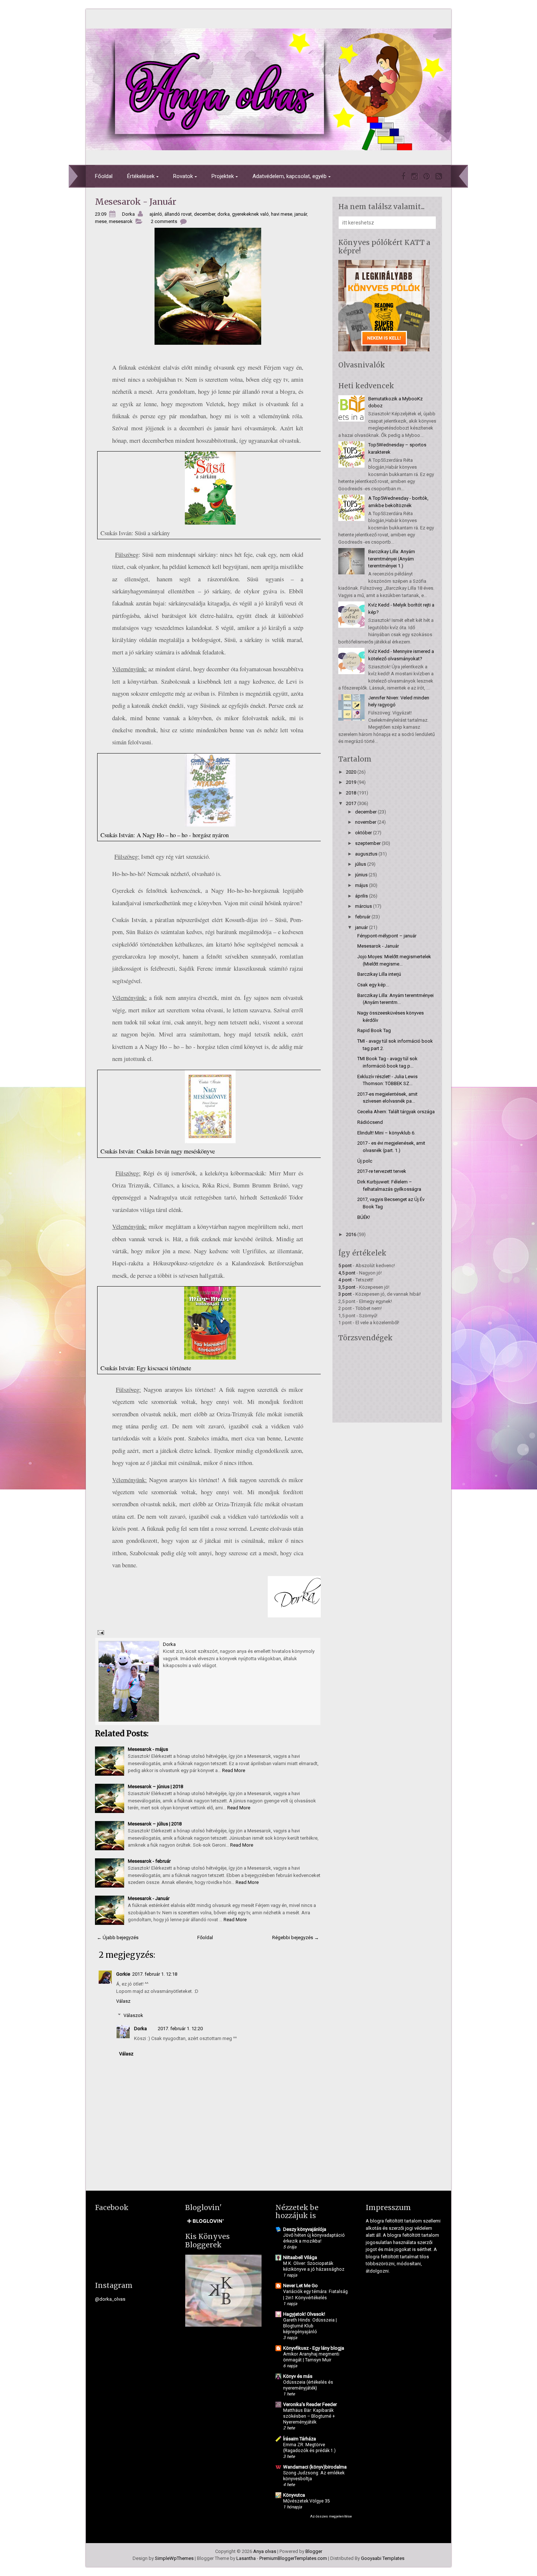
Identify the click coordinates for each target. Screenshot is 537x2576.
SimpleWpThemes (174, 2558)
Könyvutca (294, 2495)
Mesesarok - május (148, 1749)
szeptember (368, 843)
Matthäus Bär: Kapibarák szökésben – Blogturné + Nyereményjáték (309, 2416)
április (361, 896)
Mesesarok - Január (136, 202)
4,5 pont (347, 1273)
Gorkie (123, 1974)
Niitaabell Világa (300, 2257)
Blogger (314, 2551)
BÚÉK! (364, 1217)
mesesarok (121, 221)
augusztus (366, 854)
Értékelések (141, 176)
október (363, 833)
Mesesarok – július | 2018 (155, 1824)
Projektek (223, 176)
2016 (351, 1234)
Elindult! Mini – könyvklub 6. (386, 1133)
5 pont (345, 1266)
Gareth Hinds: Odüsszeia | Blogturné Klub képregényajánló (310, 2326)
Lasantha (246, 2558)
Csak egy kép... (373, 985)
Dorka (140, 2029)
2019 (351, 782)
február (363, 917)
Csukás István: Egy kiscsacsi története (146, 1368)
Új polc (365, 1161)
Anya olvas (265, 2551)
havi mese (282, 214)
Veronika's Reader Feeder (310, 2404)
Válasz (123, 2001)
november (366, 822)
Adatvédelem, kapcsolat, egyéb (290, 176)
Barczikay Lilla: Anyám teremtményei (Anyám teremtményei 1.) (392, 559)
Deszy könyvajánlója (305, 2229)
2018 (351, 793)
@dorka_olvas (110, 2299)
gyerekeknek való (250, 214)
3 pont (345, 1294)
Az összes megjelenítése (331, 2516)
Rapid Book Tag (374, 1030)
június (361, 875)
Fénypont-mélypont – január (387, 936)
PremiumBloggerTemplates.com (293, 2558)
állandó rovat (178, 214)
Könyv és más (298, 2376)
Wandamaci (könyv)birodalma (315, 2467)
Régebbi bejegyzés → (296, 1937)
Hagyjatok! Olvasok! (304, 2314)
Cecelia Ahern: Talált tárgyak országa (396, 1112)
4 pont (345, 1280)
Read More (234, 1770)
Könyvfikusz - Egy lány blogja (314, 2348)
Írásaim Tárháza (300, 2439)
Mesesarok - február (149, 1861)
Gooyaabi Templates (383, 2558)
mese (101, 221)
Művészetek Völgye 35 (306, 2501)
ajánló (156, 214)
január (301, 214)
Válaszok (133, 2015)
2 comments (164, 221)
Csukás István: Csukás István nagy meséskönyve (158, 1151)
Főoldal (104, 176)
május (361, 885)
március (363, 906)
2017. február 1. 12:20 (180, 2029)
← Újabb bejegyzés (118, 1937)
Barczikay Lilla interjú (379, 974)
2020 (351, 772)
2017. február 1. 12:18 (155, 1974)
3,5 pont (347, 1287)
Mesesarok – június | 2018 (155, 1786)
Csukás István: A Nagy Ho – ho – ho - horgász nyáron (165, 835)
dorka (224, 214)
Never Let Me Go (300, 2286)
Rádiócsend (370, 1122)
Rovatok (183, 176)
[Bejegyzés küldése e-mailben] (100, 1632)
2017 (351, 803)
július (361, 864)
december (205, 214)
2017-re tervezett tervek (382, 1171)
